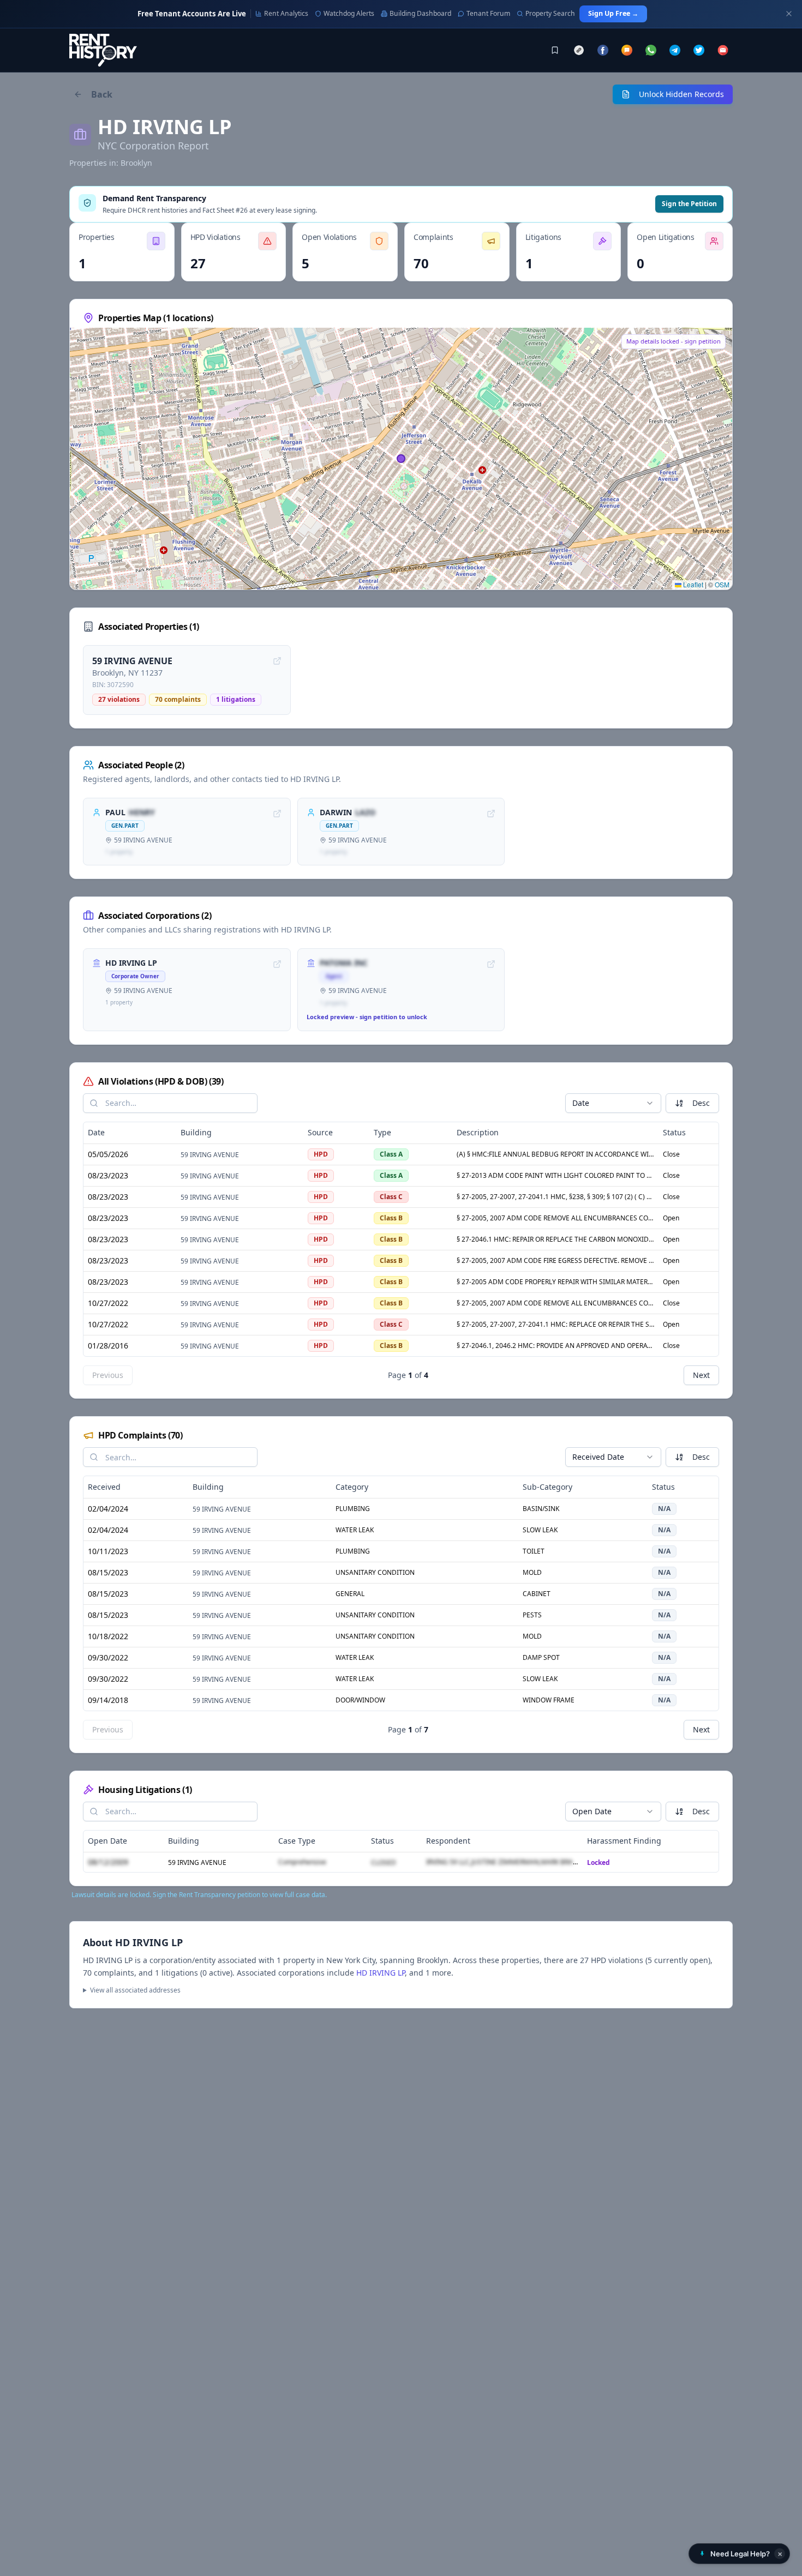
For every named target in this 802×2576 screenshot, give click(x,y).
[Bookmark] (555, 50)
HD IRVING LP (381, 1973)
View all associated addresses (135, 1990)
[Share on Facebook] (603, 50)
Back (102, 94)
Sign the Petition (689, 204)
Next (701, 1375)
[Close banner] (789, 14)
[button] (739, 2554)
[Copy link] (579, 50)
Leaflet (692, 584)
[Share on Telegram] (675, 50)
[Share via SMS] (627, 50)
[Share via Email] (723, 50)
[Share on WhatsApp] (651, 50)
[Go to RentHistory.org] (103, 50)
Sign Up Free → (613, 13)
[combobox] (613, 1103)
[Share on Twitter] (699, 50)
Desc (701, 1103)
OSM (722, 584)
